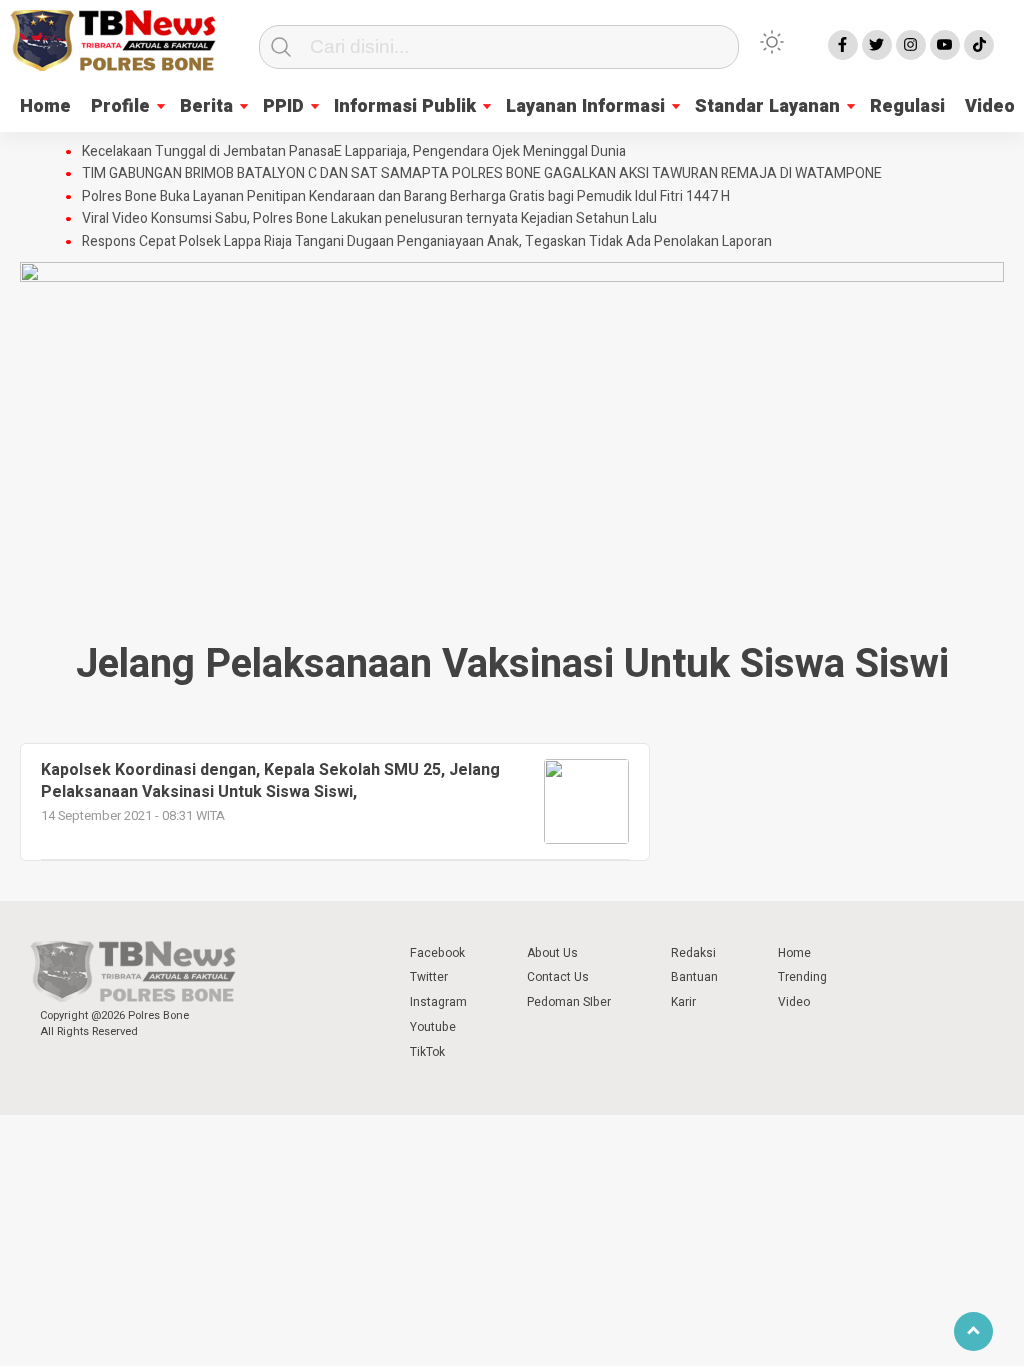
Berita (206, 106)
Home (45, 106)
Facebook (437, 953)
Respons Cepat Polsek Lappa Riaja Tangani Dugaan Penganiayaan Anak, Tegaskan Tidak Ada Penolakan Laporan (427, 242)
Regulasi (907, 106)
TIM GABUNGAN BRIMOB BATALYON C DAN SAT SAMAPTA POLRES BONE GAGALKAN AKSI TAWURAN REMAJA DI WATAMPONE (482, 174)
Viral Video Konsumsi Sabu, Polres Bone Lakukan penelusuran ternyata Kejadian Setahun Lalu (369, 219)
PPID (283, 106)
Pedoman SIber (569, 1002)
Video (794, 1002)
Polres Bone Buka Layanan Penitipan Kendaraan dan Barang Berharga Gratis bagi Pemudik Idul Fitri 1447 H (406, 197)
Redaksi (693, 953)
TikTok (427, 1052)
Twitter (429, 977)
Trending (802, 977)
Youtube (433, 1027)
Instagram (438, 1002)
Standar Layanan (767, 106)
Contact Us (558, 977)
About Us (552, 953)
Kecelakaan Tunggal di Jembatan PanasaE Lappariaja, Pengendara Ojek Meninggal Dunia (354, 152)
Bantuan (694, 977)
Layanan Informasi (585, 106)
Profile (120, 106)
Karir (683, 1002)
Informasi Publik (405, 106)
